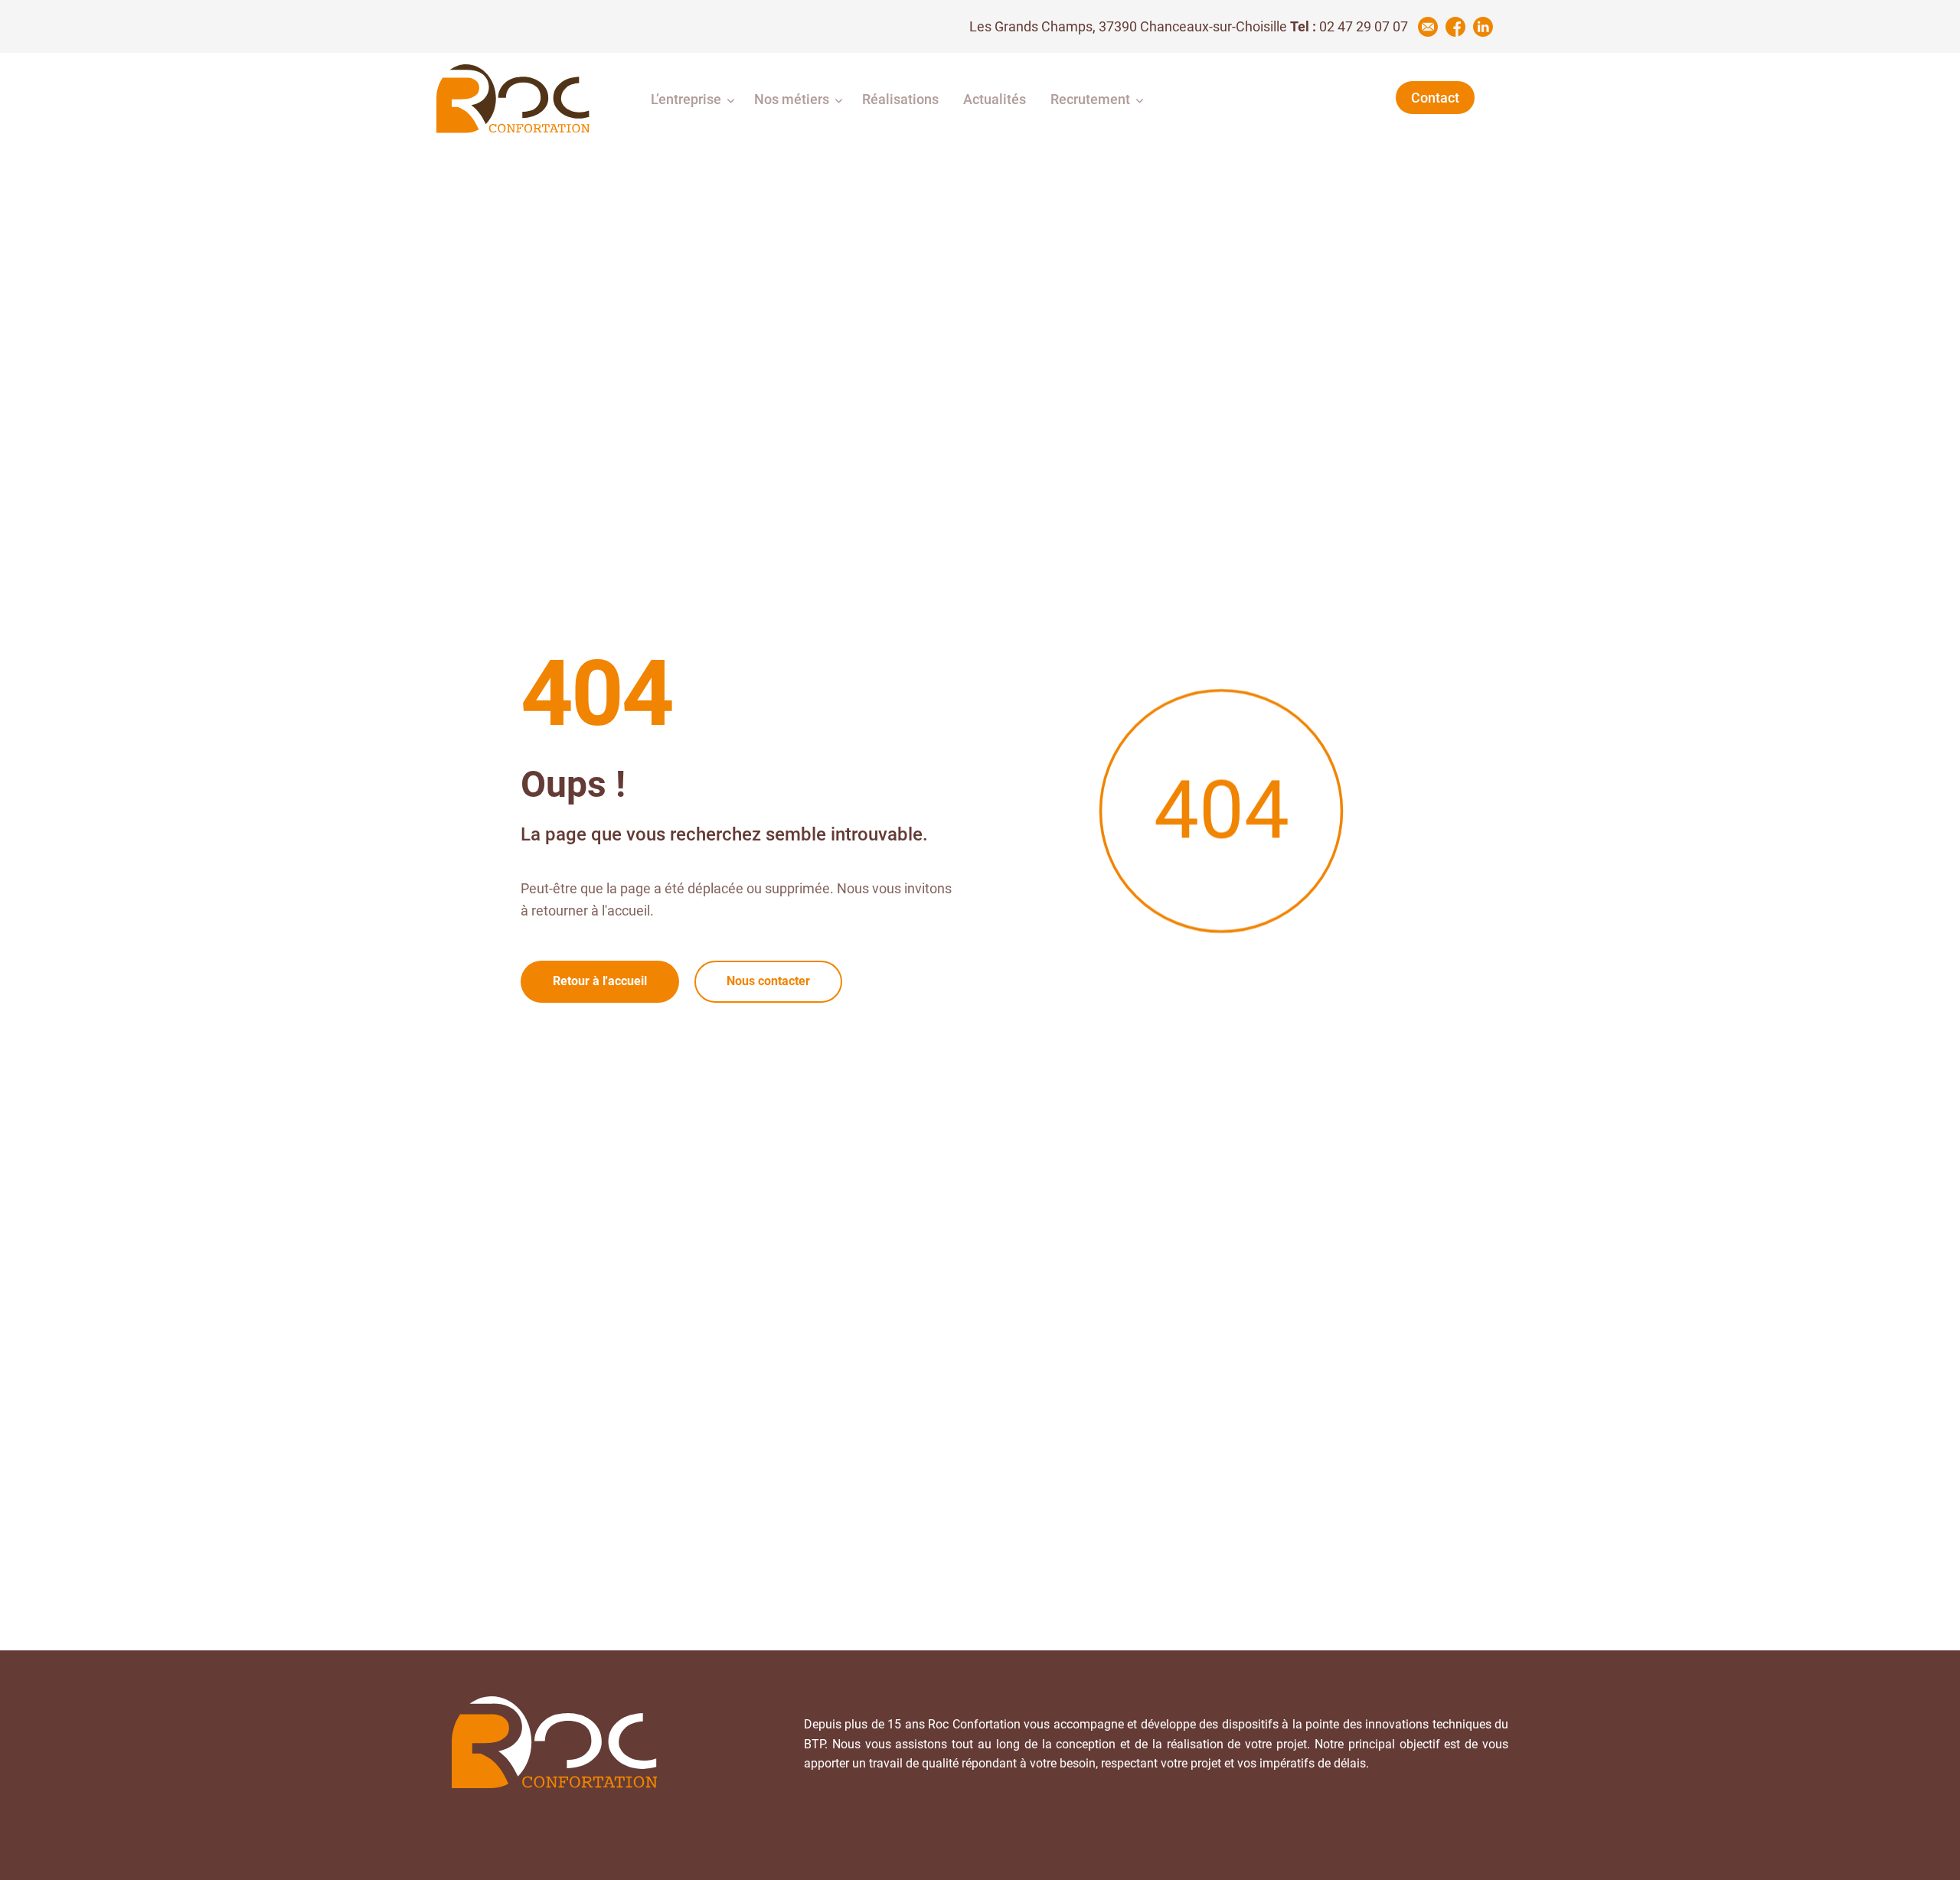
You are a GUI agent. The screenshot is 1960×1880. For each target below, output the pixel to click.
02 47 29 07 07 (1364, 26)
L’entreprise (686, 99)
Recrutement (1090, 99)
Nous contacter (768, 981)
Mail (1428, 27)
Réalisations (900, 99)
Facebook (1455, 27)
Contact (1435, 98)
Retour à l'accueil (600, 981)
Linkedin (1483, 27)
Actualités (995, 99)
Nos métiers (792, 99)
